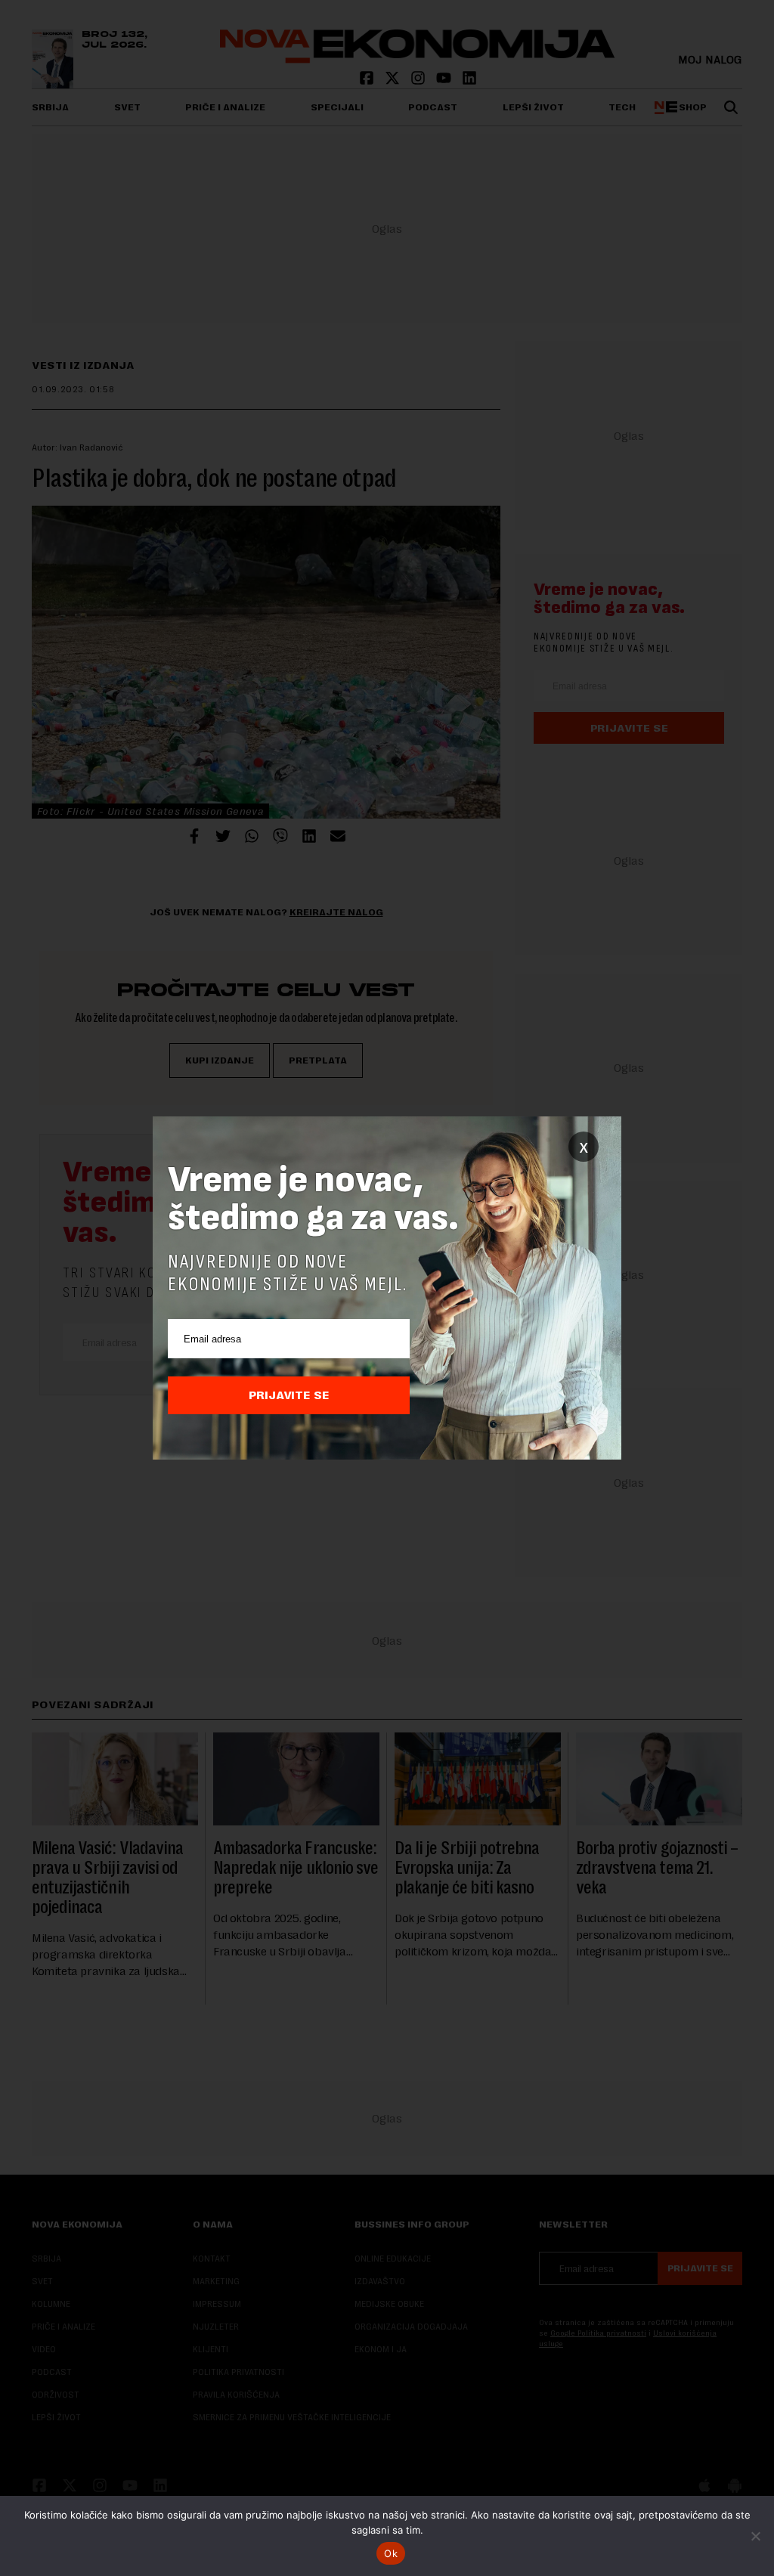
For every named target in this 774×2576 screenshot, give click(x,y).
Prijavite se (289, 1395)
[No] (755, 2536)
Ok (391, 2553)
